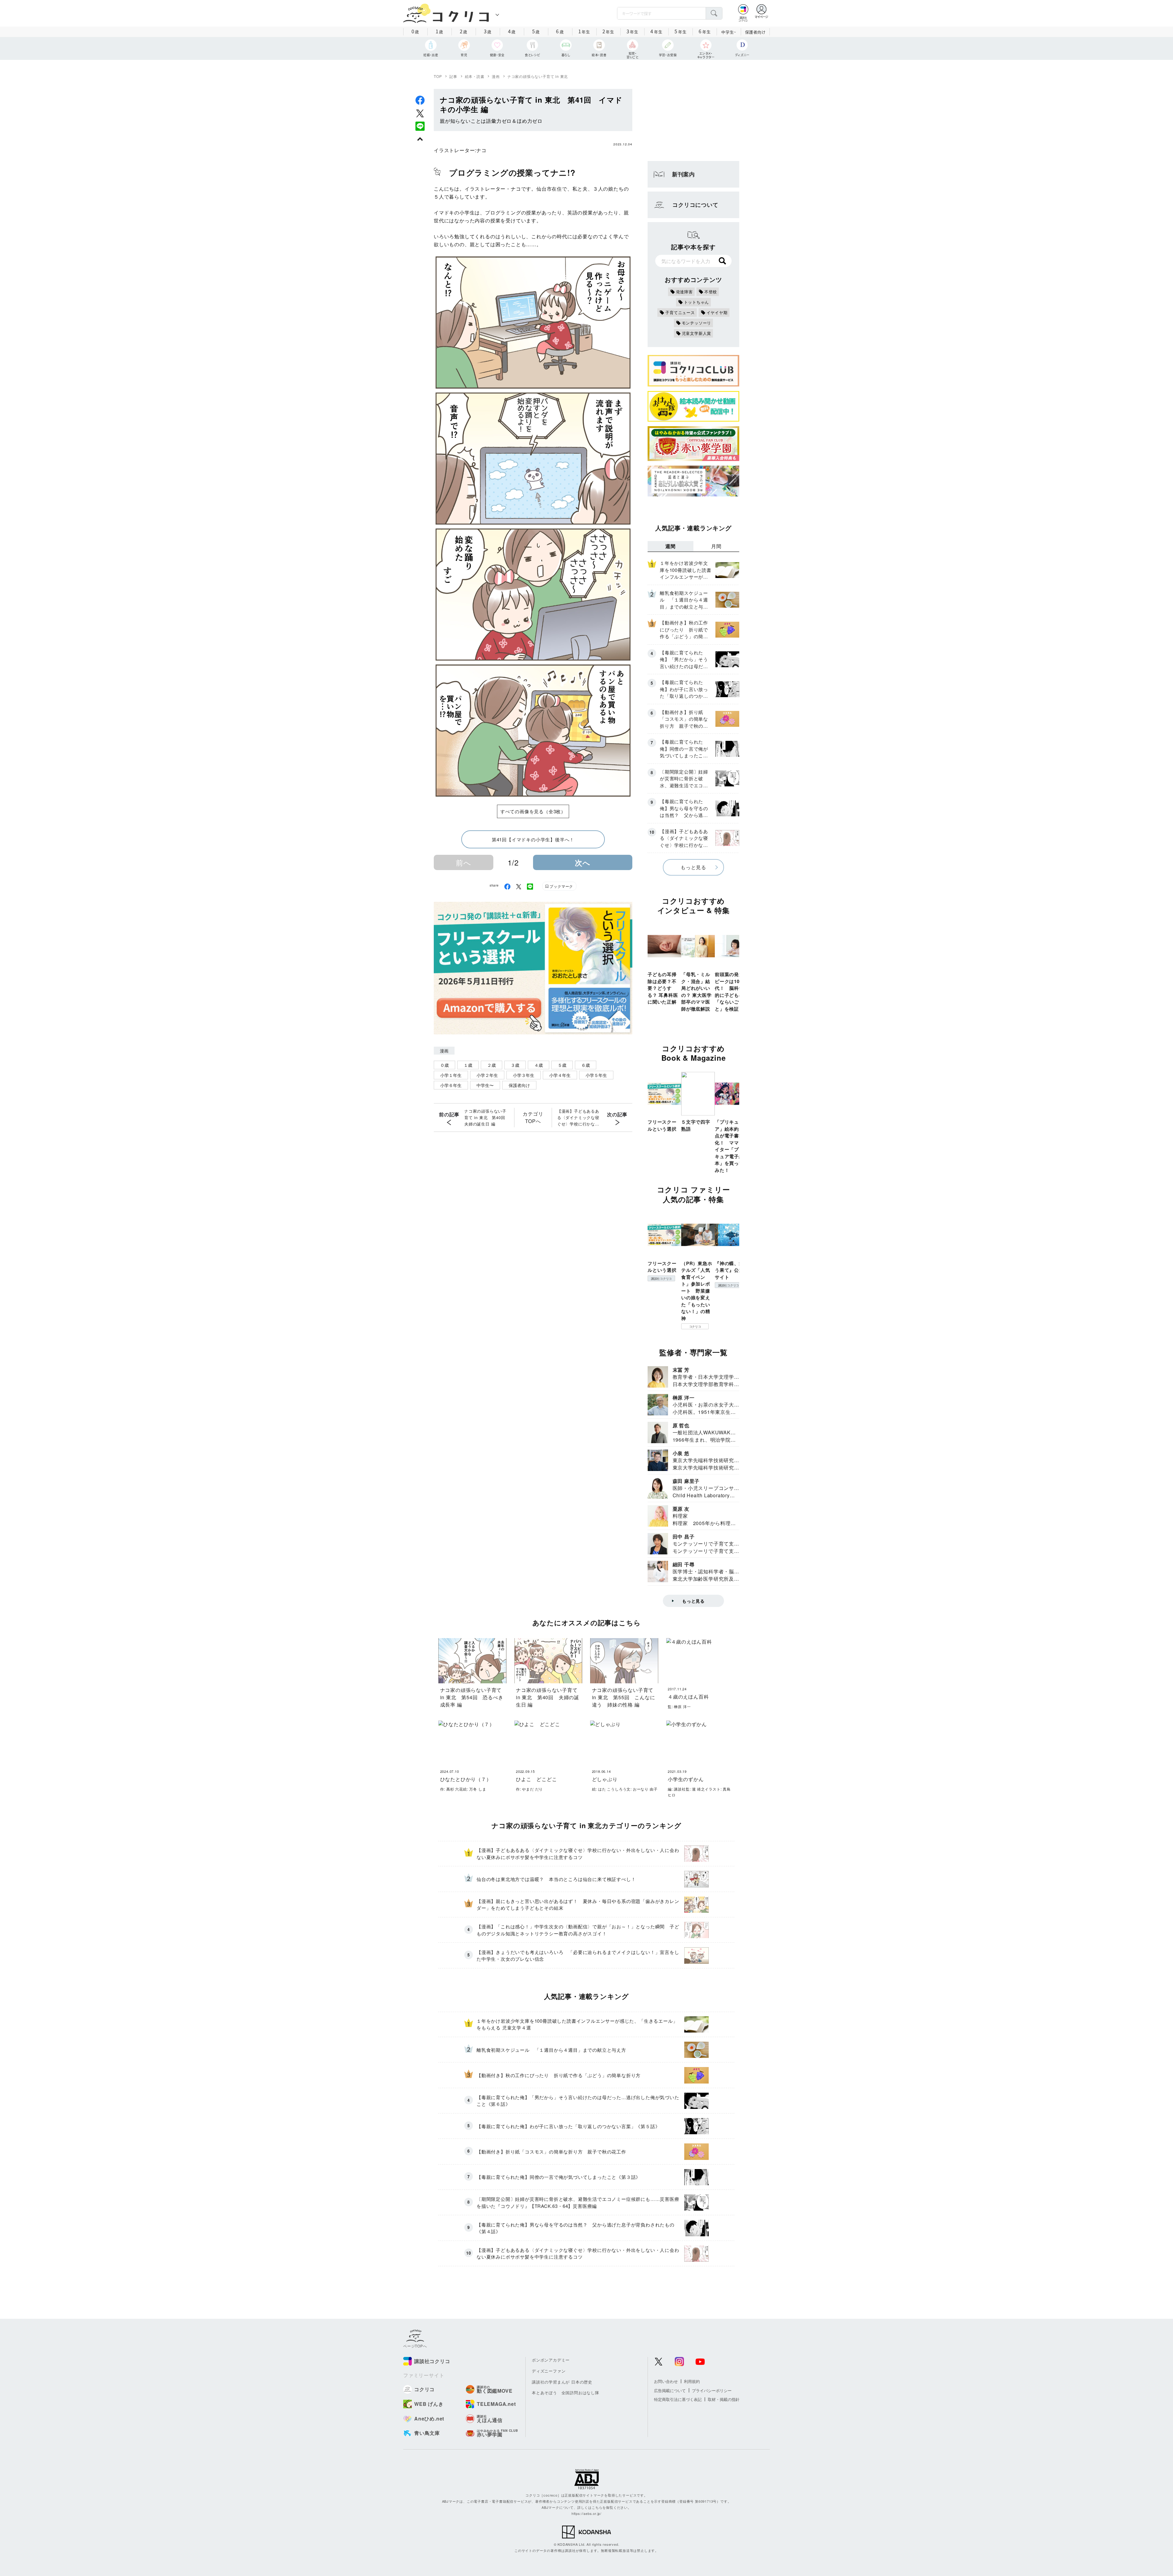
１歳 (468, 1065)
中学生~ (729, 32)
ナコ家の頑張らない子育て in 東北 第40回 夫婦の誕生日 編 (487, 1117)
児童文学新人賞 (697, 333)
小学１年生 (451, 1075)
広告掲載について (670, 2390)
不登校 (711, 292)
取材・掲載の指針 (724, 2399)
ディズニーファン (549, 2371)
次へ (583, 862)
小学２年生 (487, 1075)
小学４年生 (560, 1075)
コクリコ (695, 1326)
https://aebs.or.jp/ (586, 2513)
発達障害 (684, 292)
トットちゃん (697, 302)
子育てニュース (680, 312)
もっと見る (693, 867)
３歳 (515, 1065)
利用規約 (692, 2381)
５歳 (562, 1065)
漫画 (496, 76)
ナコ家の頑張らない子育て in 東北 (538, 76)
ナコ (481, 150)
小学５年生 (596, 1075)
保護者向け (755, 32)
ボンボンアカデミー (551, 2360)
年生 (584, 31)
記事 (453, 76)
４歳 (539, 1065)
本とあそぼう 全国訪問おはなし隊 (566, 2393)
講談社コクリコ (661, 1279)
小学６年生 (451, 1085)
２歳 (491, 1065)
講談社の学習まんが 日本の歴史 (562, 2382)
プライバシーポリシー (712, 2390)
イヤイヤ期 (717, 312)
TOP (438, 76)
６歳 (586, 1065)
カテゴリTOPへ (533, 1117)
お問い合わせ (666, 2381)
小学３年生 (524, 1075)
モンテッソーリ (697, 323)
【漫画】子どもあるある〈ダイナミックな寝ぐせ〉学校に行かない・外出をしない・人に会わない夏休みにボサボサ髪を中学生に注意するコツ (578, 1118)
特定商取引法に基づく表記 (678, 2399)
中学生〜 (485, 1085)
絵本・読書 (475, 76)
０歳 (444, 1065)
